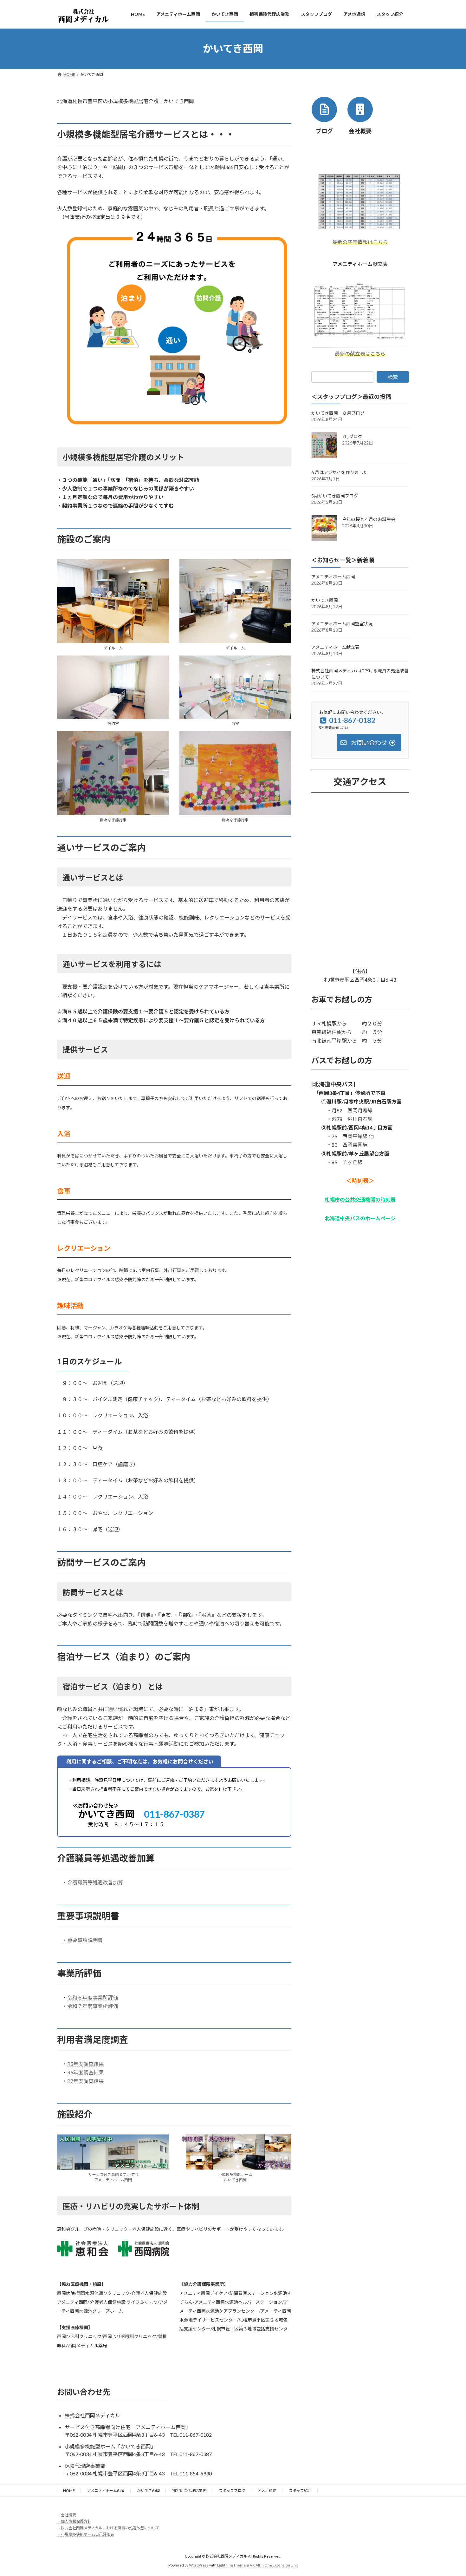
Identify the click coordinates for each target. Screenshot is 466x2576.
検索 (393, 377)
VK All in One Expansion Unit (274, 2565)
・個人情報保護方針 (74, 2521)
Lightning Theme (231, 2565)
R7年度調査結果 (85, 2081)
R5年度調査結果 (85, 2064)
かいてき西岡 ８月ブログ (338, 413)
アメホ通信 (267, 2490)
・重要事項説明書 (82, 1940)
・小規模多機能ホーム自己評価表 (86, 2534)
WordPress (199, 2565)
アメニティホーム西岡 (333, 576)
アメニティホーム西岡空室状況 (342, 623)
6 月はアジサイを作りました (340, 472)
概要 (72, 2515)
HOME (69, 2490)
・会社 (63, 2515)
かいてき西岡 (325, 600)
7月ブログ (352, 436)
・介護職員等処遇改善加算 (93, 1882)
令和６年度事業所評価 (93, 1997)
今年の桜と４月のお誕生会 (369, 519)
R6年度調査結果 (85, 2072)
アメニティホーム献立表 (335, 647)
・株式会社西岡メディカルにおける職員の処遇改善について (108, 2528)
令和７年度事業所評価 (93, 2006)
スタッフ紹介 (300, 2490)
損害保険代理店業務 (189, 2490)
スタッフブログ (232, 2490)
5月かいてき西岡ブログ (335, 496)
